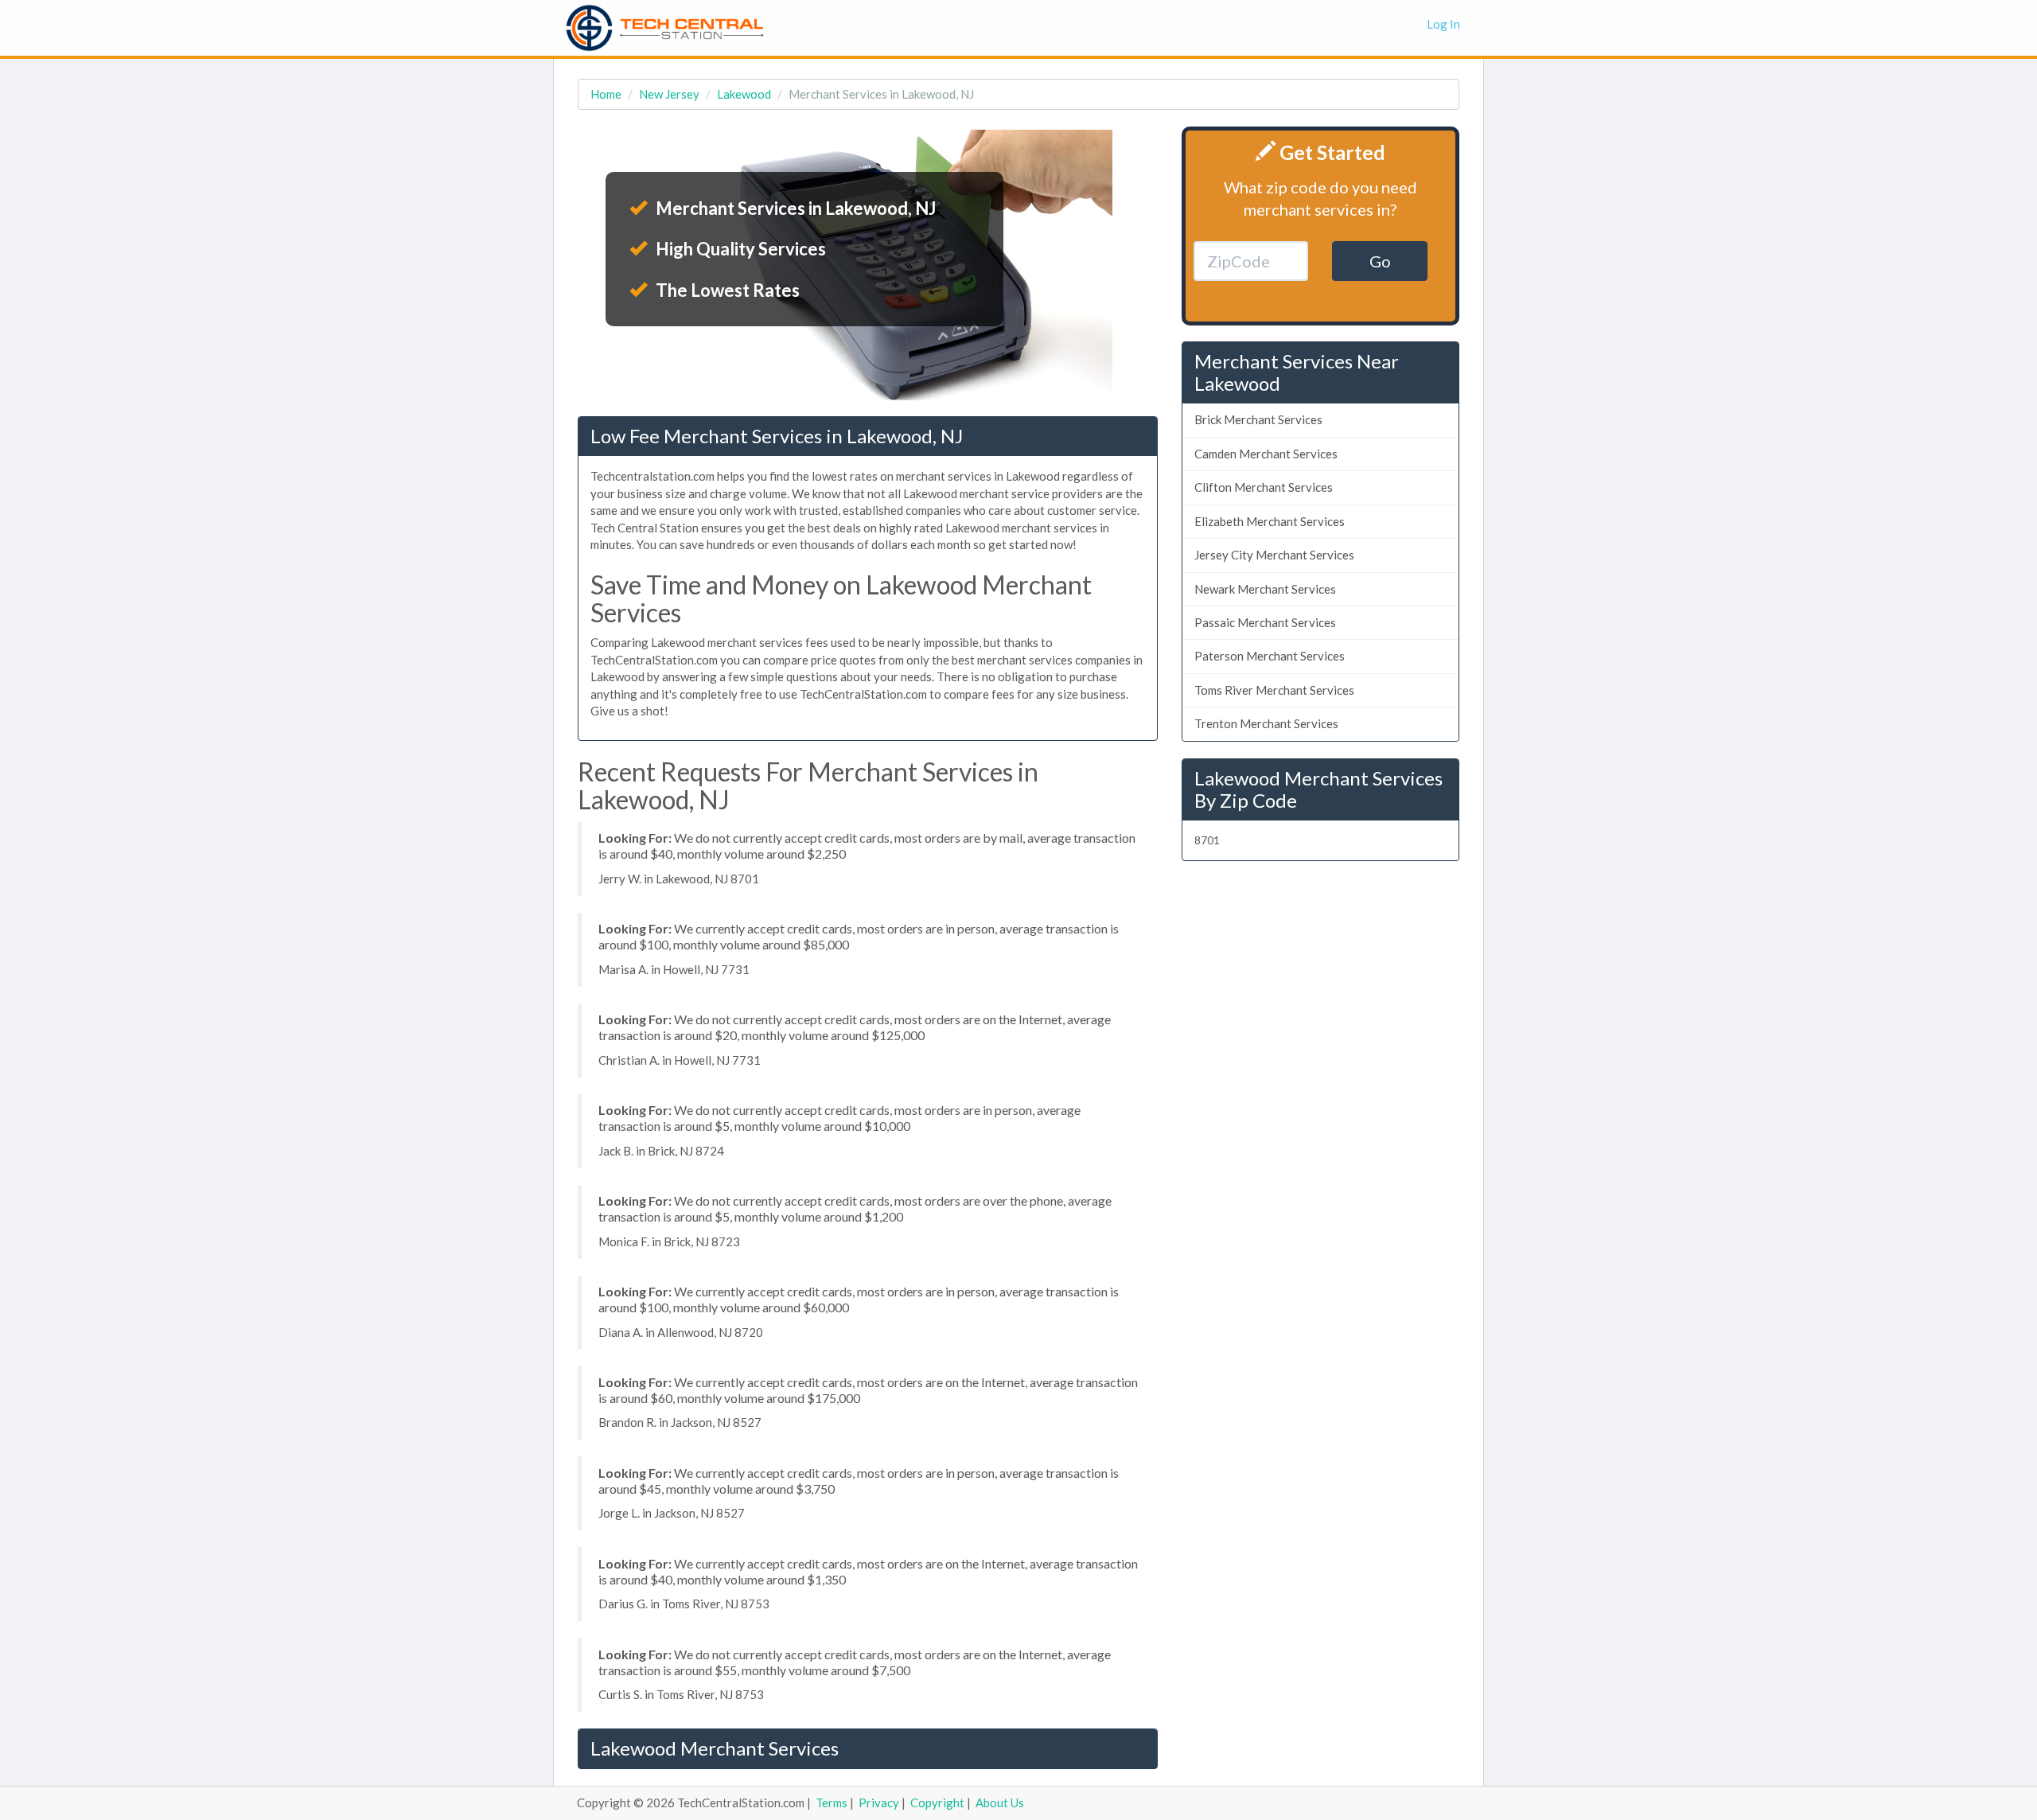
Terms (832, 1802)
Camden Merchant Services (1266, 454)
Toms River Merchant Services (1274, 690)
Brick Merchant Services (1258, 419)
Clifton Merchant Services (1264, 487)
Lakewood (744, 94)
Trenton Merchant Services (1266, 723)
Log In (1443, 24)
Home (606, 94)
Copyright (937, 1802)
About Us (1000, 1802)
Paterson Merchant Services (1270, 656)
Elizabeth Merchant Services (1270, 521)
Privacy (879, 1802)
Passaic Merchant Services (1265, 622)
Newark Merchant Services (1265, 589)
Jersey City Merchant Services (1274, 555)
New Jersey (669, 94)
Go (1380, 261)
